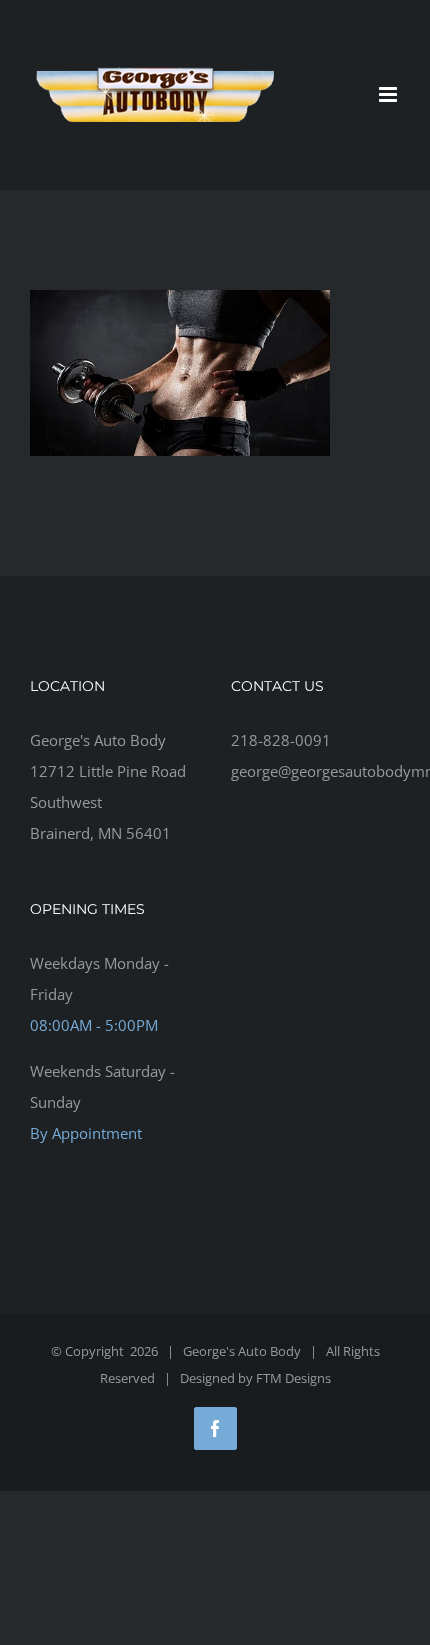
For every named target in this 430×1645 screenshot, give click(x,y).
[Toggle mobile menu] (389, 94)
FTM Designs (293, 1378)
